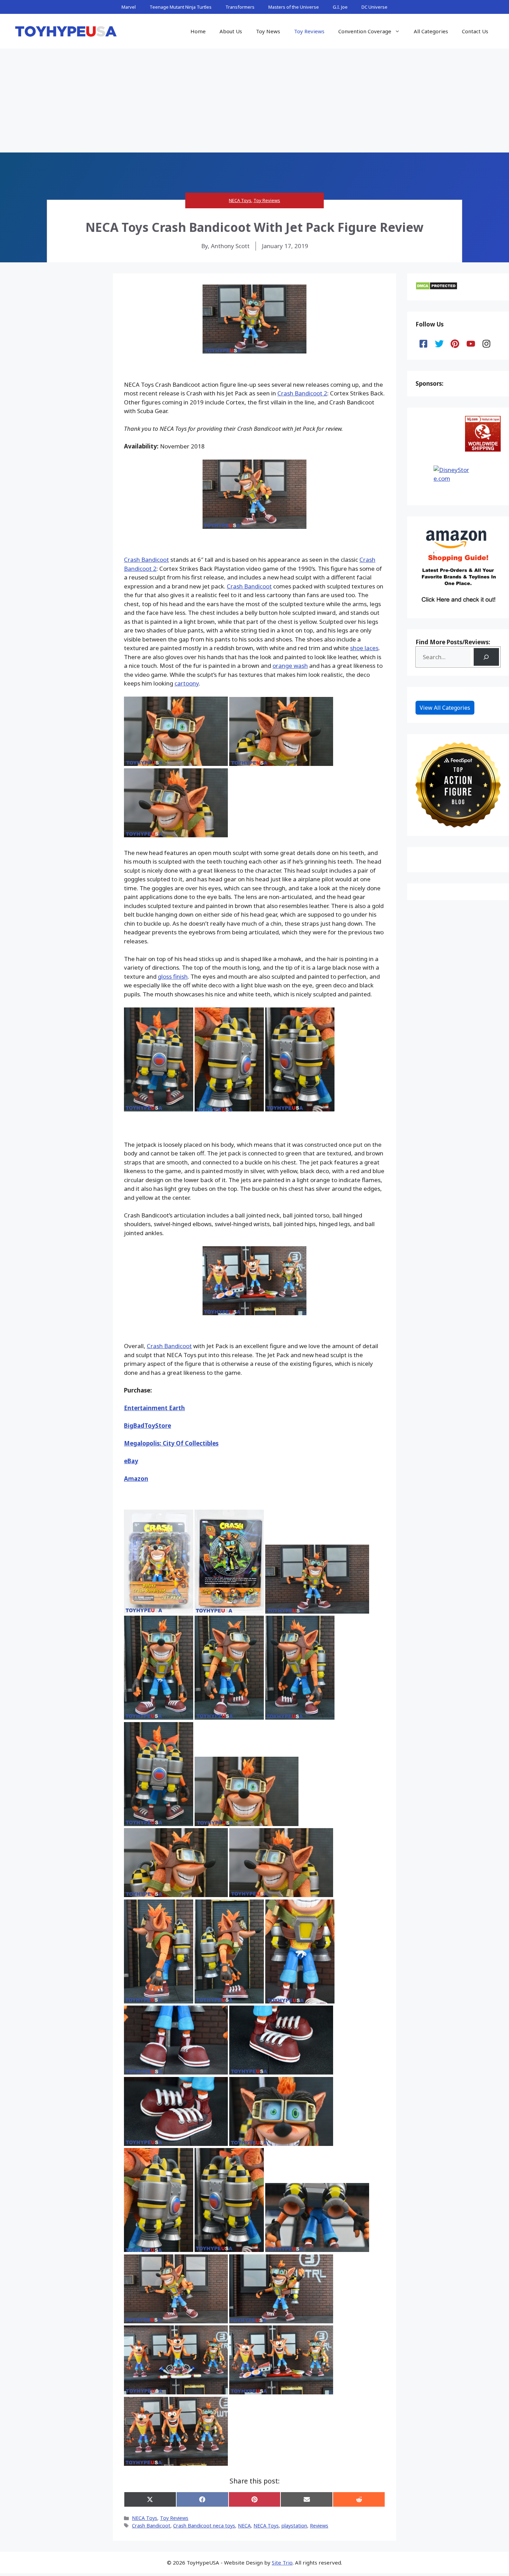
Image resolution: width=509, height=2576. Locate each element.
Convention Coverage (365, 31)
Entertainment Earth (154, 1408)
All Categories (431, 31)
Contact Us (475, 31)
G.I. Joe (340, 7)
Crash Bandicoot (146, 560)
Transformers (240, 7)
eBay (131, 1461)
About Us (231, 31)
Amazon (136, 1479)
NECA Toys (240, 200)
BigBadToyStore (148, 1426)
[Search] (486, 657)
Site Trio (282, 2562)
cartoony (187, 683)
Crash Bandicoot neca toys (204, 2526)
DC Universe (374, 7)
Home (198, 31)
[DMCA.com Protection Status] (436, 288)
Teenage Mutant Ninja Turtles (181, 7)
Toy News (268, 31)
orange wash (290, 666)
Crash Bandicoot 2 (302, 393)
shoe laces (364, 648)
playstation (294, 2526)
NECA (244, 2526)
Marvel (129, 7)
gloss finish (173, 976)
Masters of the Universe (294, 7)
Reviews (319, 2526)
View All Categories (445, 708)
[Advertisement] (254, 101)
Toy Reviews (309, 31)
